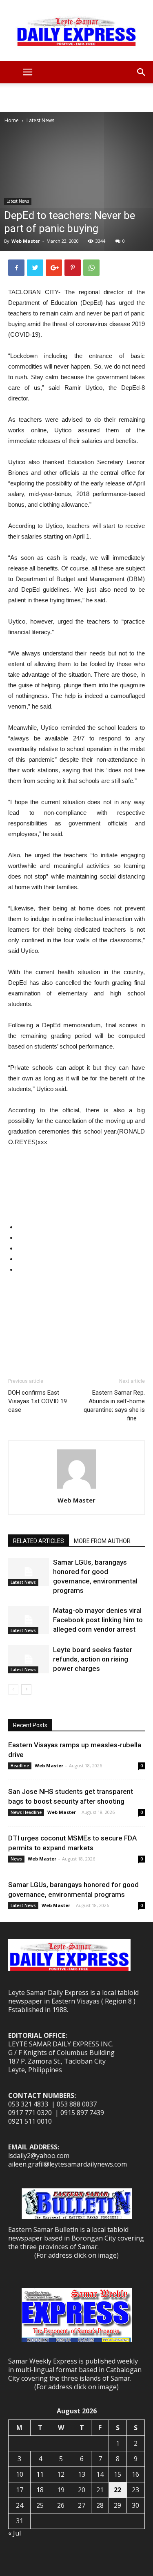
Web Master (26, 241)
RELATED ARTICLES (39, 1541)
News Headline (26, 1812)
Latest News (40, 120)
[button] (142, 72)
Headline (20, 1766)
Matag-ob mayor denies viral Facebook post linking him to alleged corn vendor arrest (98, 1620)
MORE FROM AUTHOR (102, 1541)
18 (40, 2490)
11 (40, 2474)
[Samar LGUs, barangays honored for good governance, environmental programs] (29, 1572)
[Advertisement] (77, 98)
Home (12, 120)
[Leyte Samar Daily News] (76, 31)
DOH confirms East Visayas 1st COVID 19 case (38, 1401)
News (16, 1859)
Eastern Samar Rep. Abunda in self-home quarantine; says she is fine (114, 1405)
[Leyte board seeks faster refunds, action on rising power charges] (29, 1659)
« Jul (14, 2533)
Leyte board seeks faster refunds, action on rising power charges (93, 1659)
